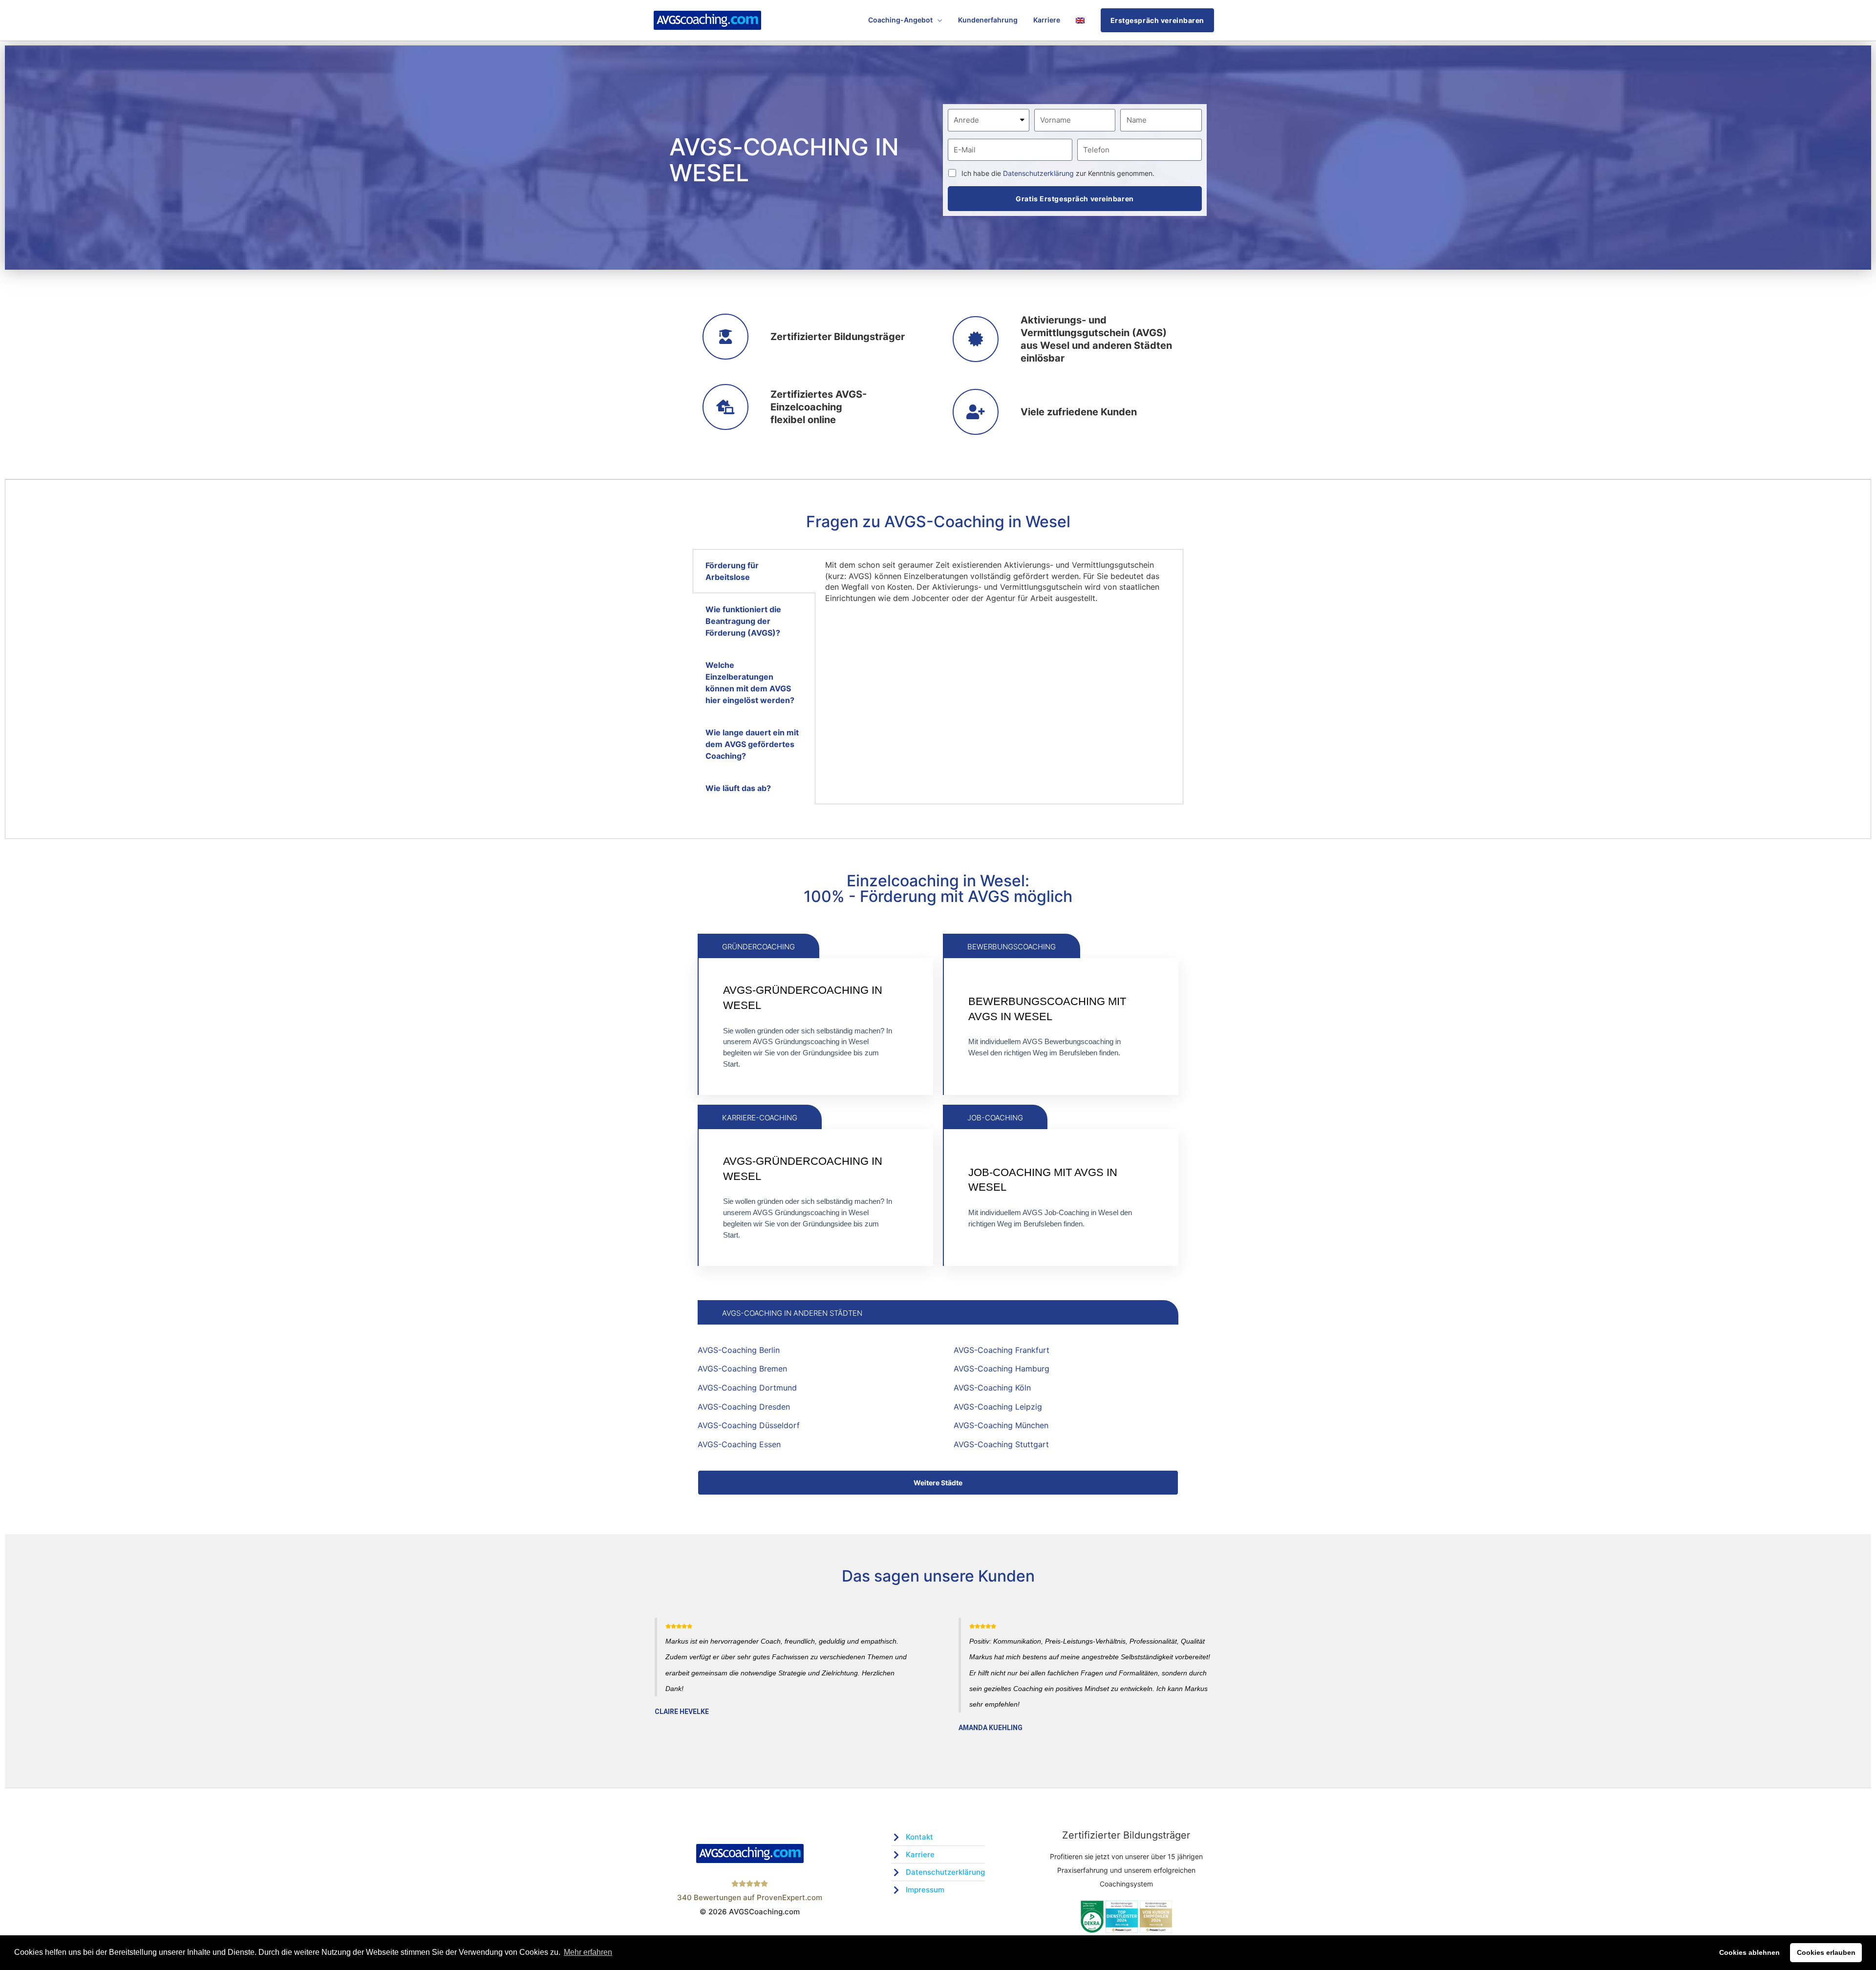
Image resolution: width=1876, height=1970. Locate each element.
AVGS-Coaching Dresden (744, 1407)
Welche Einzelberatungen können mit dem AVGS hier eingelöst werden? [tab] (750, 683)
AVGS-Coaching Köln (992, 1388)
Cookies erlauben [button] (1826, 1952)
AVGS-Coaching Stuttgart (1001, 1444)
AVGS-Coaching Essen (739, 1444)
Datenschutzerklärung (1038, 173)
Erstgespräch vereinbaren (1157, 20)
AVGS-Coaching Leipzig (998, 1407)
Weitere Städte (938, 1483)
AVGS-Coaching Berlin (739, 1350)
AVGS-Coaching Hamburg (1002, 1369)
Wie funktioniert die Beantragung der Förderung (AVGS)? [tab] (743, 621)
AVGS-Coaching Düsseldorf (749, 1425)
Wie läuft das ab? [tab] (738, 788)
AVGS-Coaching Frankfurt (1002, 1350)
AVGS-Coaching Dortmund (747, 1388)
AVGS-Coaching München (1001, 1425)
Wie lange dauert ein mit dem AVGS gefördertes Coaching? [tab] (752, 744)
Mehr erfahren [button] (588, 1952)
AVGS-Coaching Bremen (742, 1369)
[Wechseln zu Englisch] (1080, 20)
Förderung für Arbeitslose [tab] (732, 571)
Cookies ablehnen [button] (1749, 1952)
